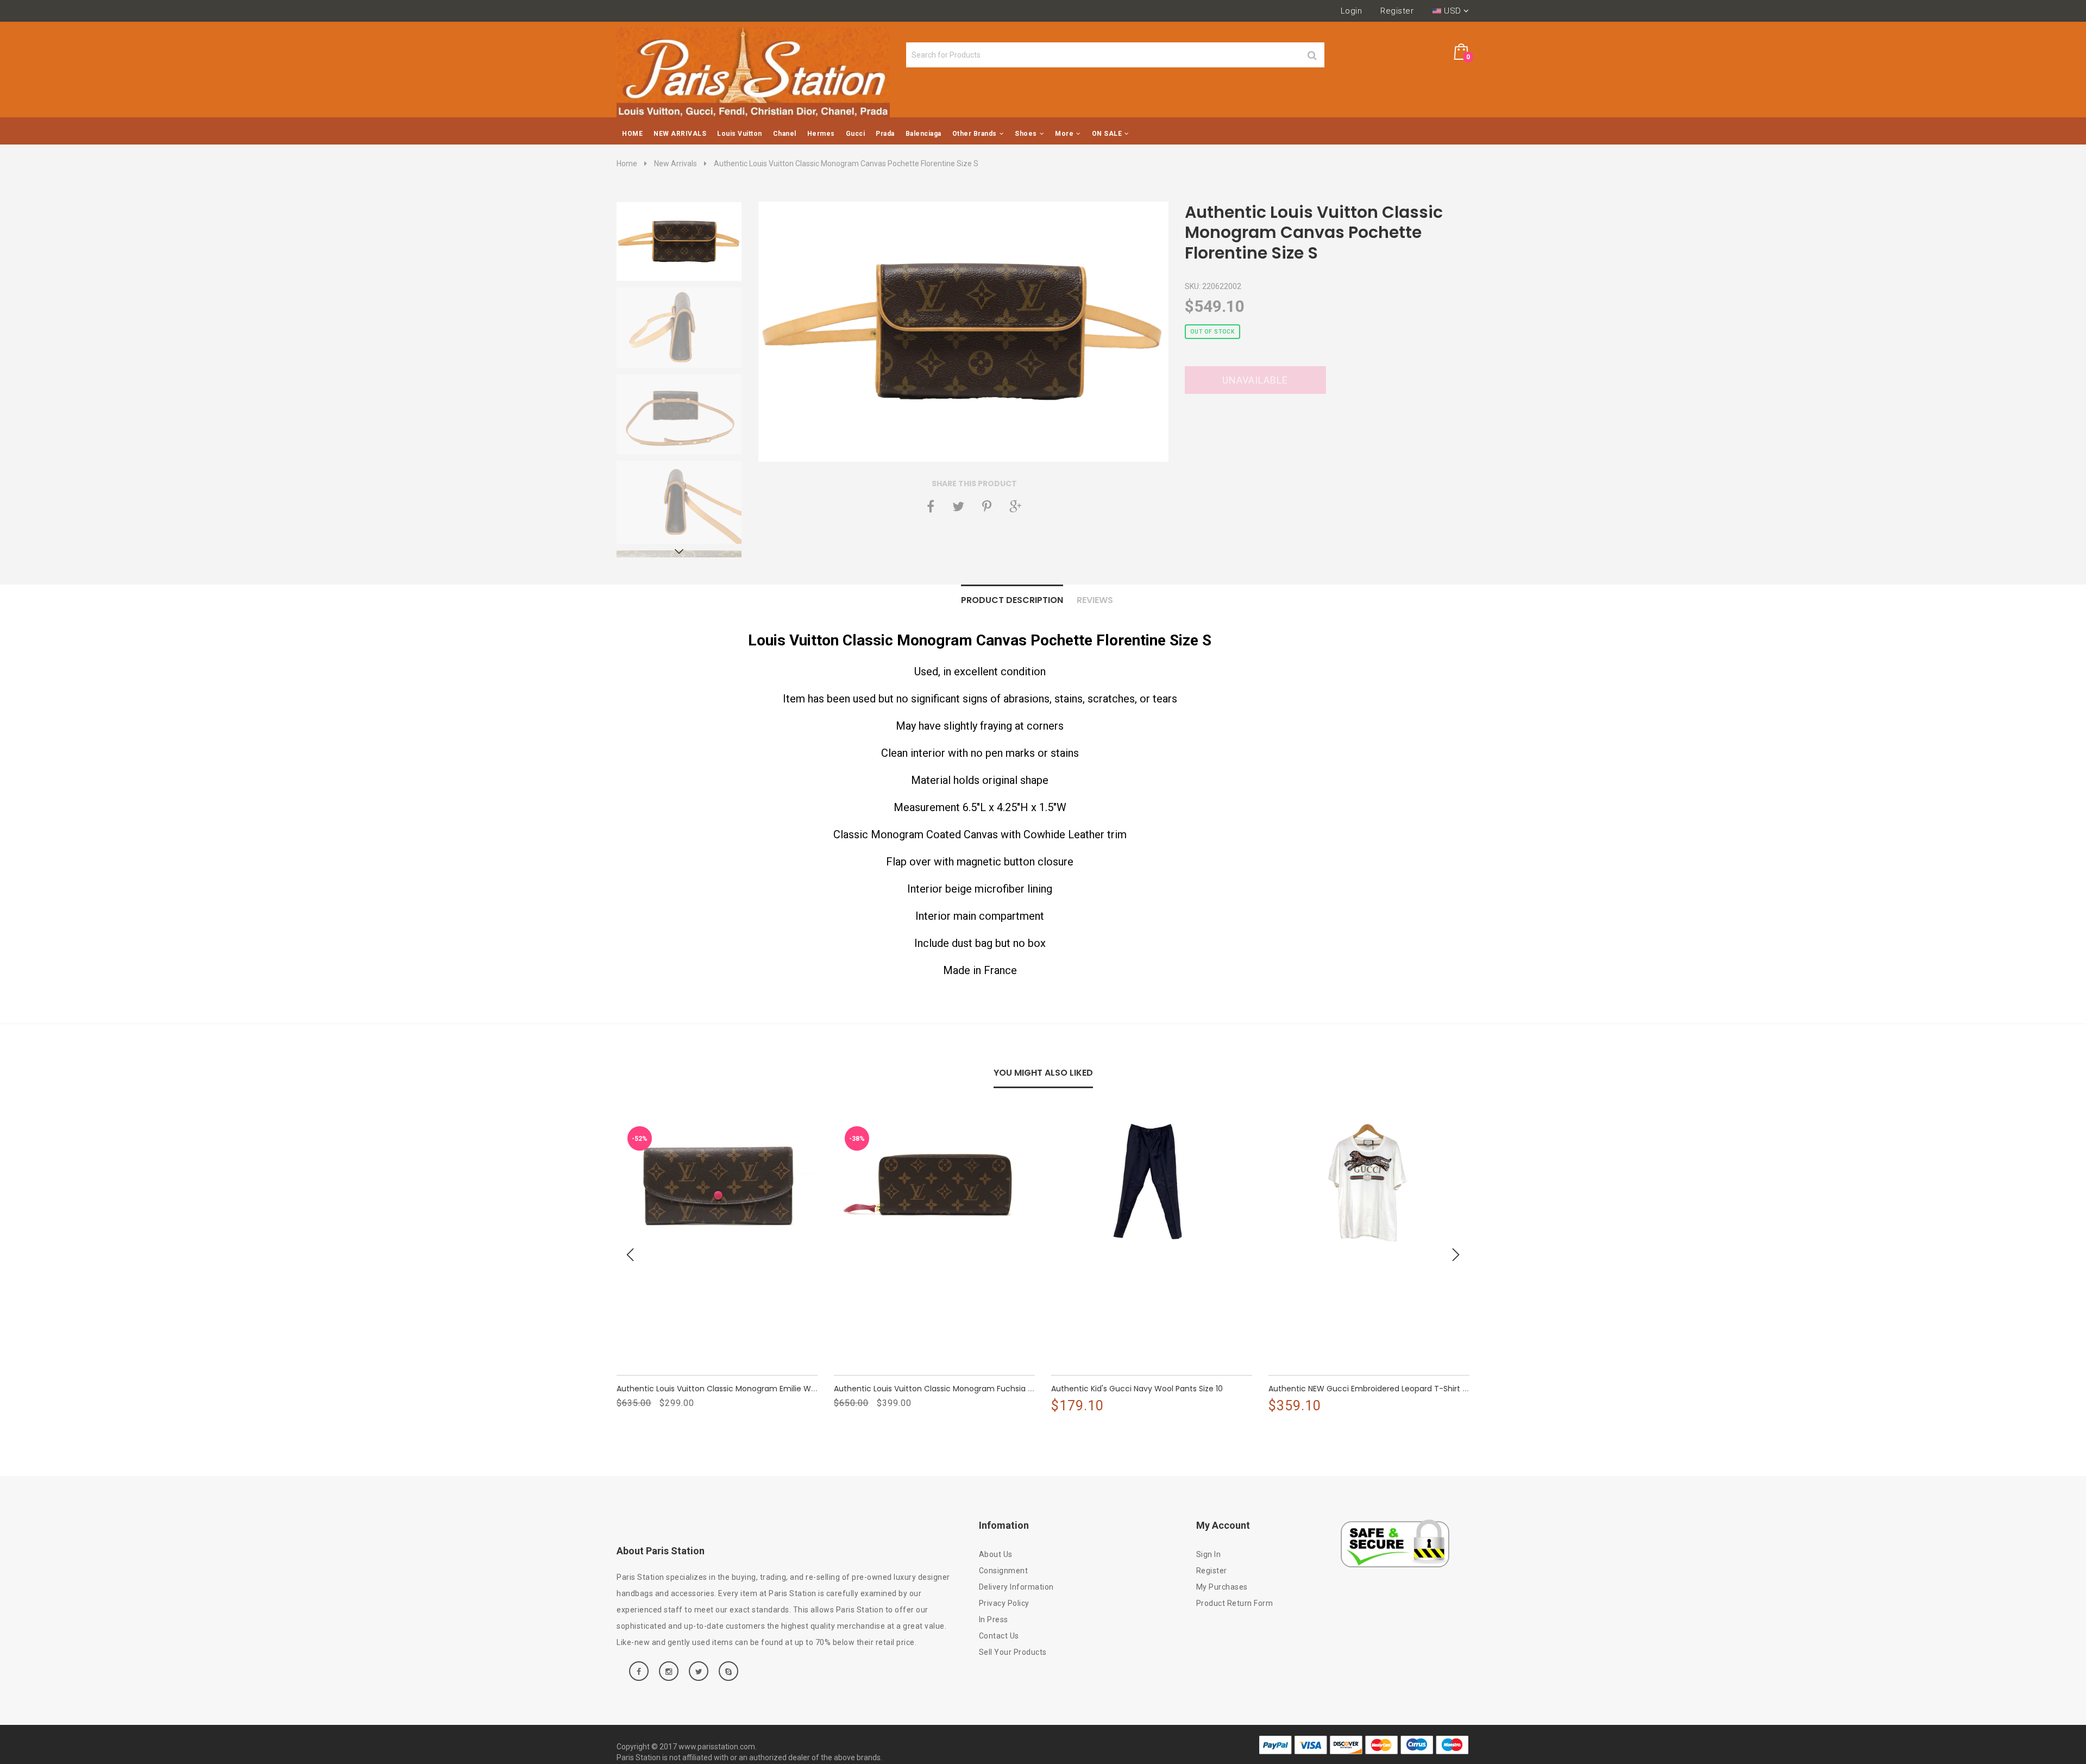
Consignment (1004, 1571)
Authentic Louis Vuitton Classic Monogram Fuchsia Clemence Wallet (964, 1389)
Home (627, 164)
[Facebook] (931, 506)
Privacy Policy (1004, 1603)
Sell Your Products (1013, 1652)
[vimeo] (987, 506)
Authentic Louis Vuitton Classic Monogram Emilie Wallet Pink (730, 1389)
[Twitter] (958, 506)
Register (1397, 11)
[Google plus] (1015, 506)
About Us (996, 1554)
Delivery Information (1016, 1587)
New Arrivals (676, 164)
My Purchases (1222, 1587)
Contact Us (999, 1636)
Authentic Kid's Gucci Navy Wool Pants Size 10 (1137, 1389)
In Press (994, 1619)
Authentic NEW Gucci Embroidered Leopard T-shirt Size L (1375, 1389)
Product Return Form (1235, 1603)
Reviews (1095, 600)
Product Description (1012, 600)
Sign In (1209, 1554)
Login (1352, 11)
